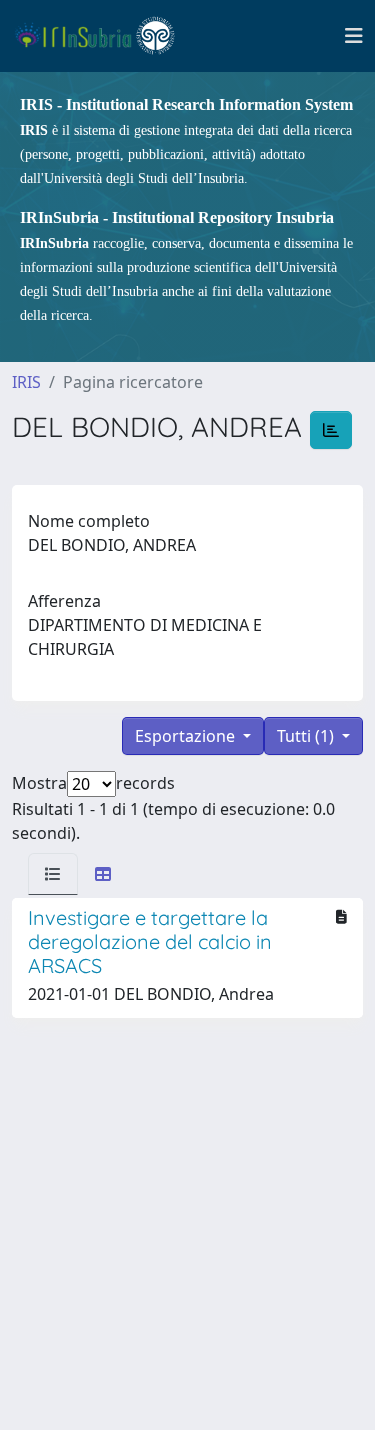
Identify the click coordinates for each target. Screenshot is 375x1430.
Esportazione (187, 736)
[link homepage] (103, 36)
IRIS (26, 382)
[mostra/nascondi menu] (354, 36)
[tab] (53, 874)
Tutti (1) (307, 736)
